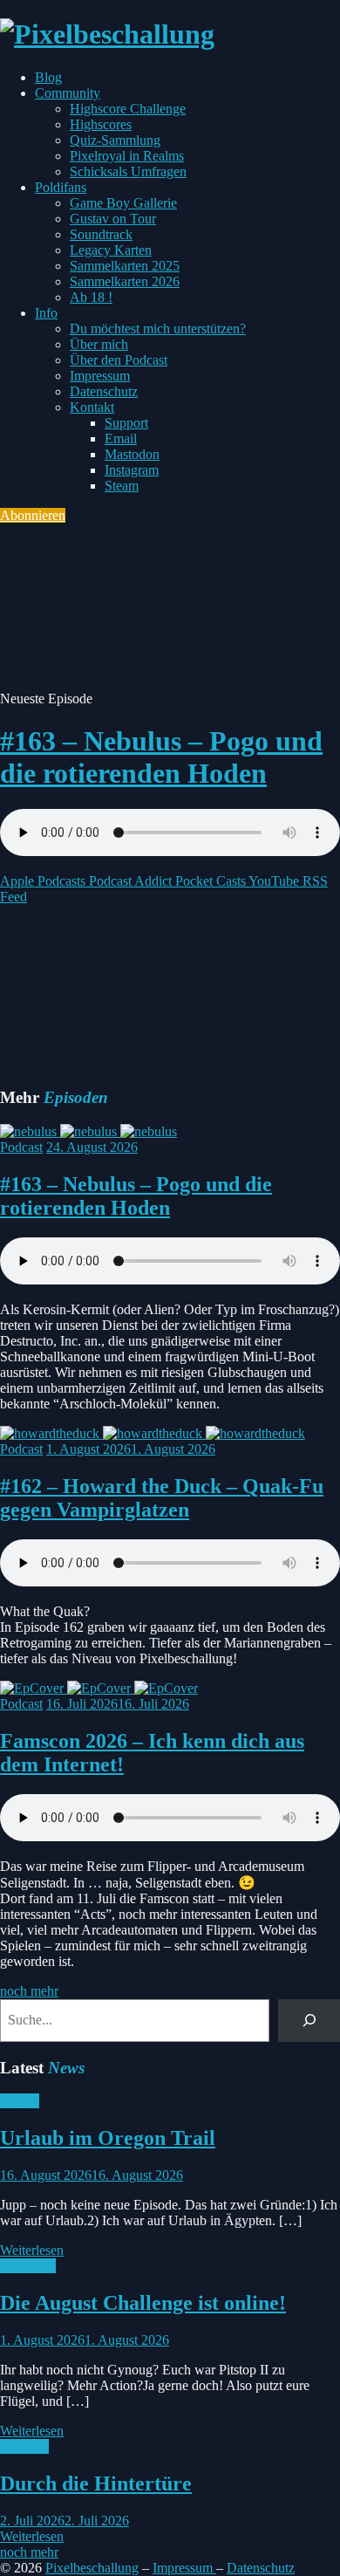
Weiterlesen (32, 2250)
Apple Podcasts (43, 881)
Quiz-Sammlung (115, 140)
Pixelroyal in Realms (127, 156)
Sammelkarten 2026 (125, 281)
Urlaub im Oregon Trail (108, 2138)
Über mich (99, 344)
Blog (48, 77)
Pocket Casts (209, 881)
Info (46, 313)
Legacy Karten (111, 250)
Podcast (21, 1147)
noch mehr (29, 1991)
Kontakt (92, 407)
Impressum (100, 376)
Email (121, 438)
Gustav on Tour (113, 219)
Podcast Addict (129, 881)
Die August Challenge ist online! (143, 2303)
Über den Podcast (119, 360)
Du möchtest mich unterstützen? (158, 329)
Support (126, 423)
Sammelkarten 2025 (125, 266)
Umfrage (24, 2446)
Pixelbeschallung (92, 2568)
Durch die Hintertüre (96, 2484)
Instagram (132, 470)
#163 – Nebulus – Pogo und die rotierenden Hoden (161, 757)
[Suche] (309, 2021)
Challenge (28, 2266)
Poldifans (61, 187)
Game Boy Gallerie (123, 203)
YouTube (272, 881)
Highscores (101, 124)
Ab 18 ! (91, 297)
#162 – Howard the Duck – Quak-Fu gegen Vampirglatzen (162, 1498)
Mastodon (132, 454)
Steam (122, 486)
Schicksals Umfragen (128, 171)
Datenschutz (104, 391)
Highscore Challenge (128, 109)
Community (68, 93)
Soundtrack (101, 234)
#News (20, 2101)
